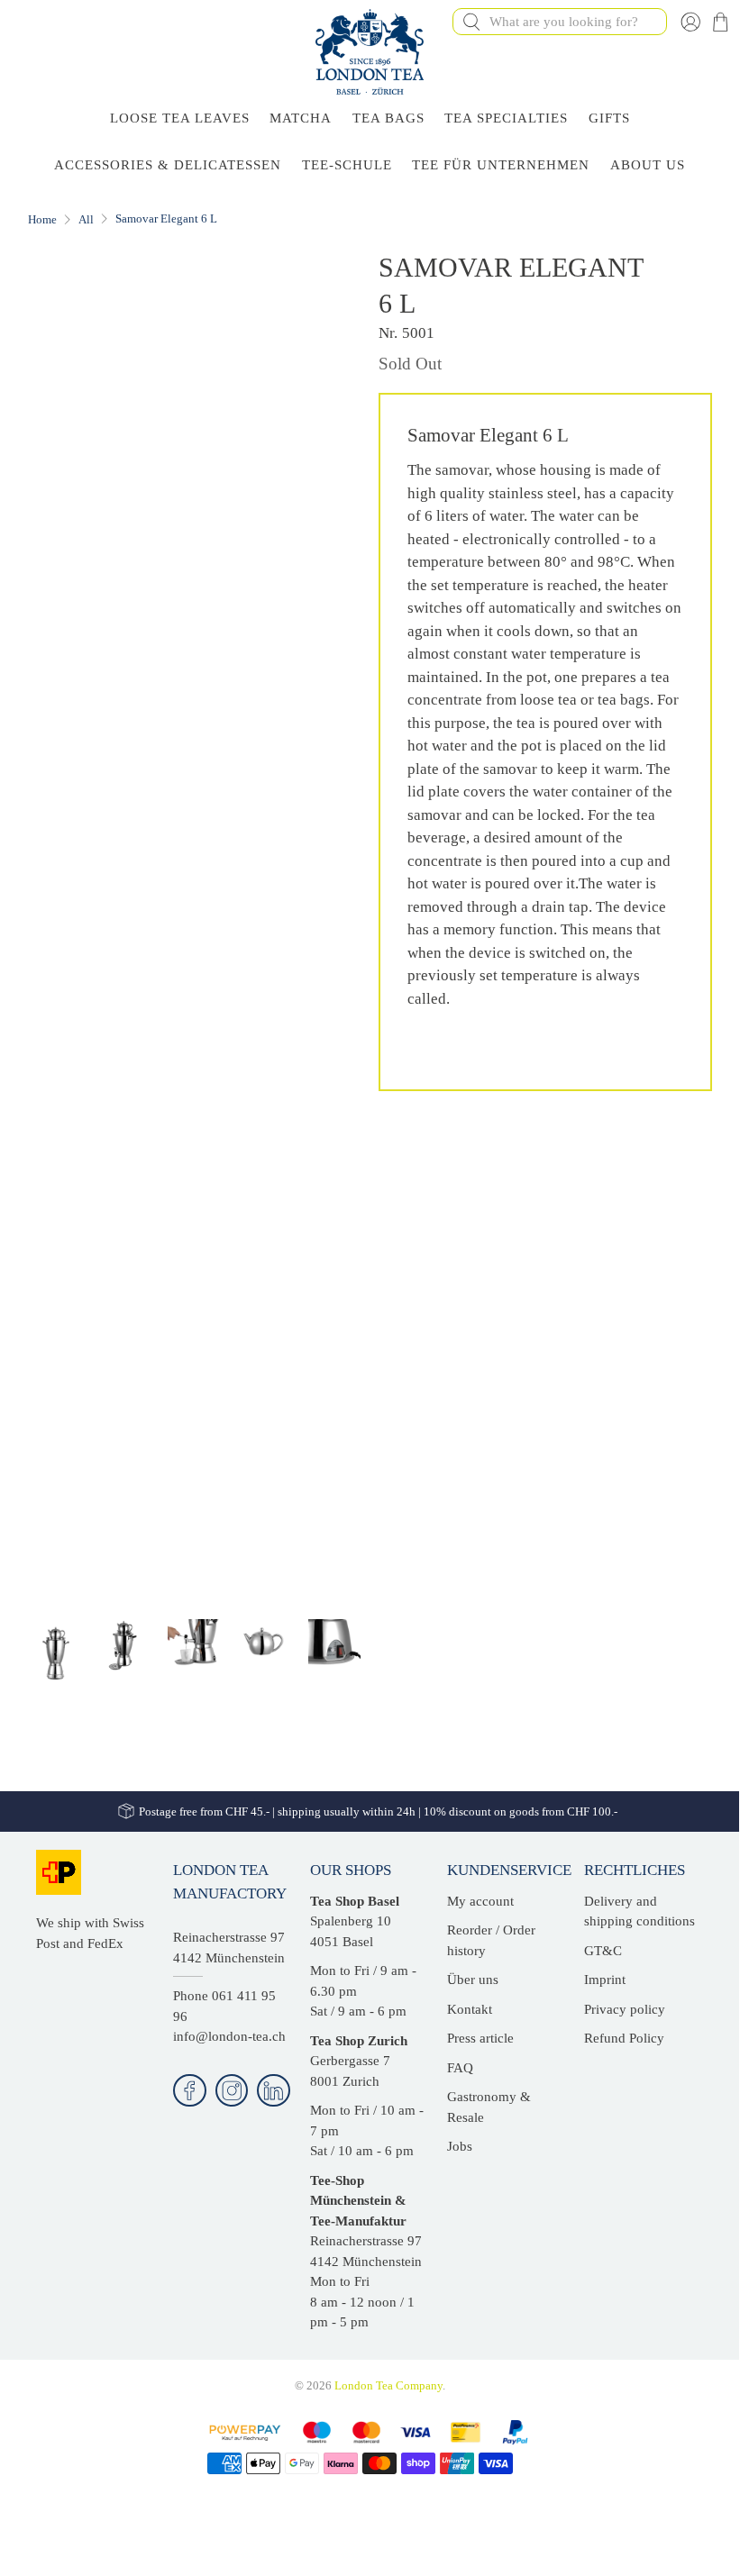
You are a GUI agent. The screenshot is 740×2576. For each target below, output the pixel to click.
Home (42, 219)
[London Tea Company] (370, 52)
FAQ (460, 2068)
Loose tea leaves (180, 118)
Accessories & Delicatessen (168, 165)
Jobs (460, 2146)
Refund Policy (624, 2038)
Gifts (609, 118)
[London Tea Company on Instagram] (232, 2091)
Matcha (301, 118)
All (86, 219)
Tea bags (388, 118)
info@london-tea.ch (229, 2036)
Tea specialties (506, 118)
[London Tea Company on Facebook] (190, 2091)
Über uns (473, 1980)
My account (480, 1901)
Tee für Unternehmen (501, 165)
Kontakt (470, 2009)
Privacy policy (625, 2009)
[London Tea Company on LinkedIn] (274, 2091)
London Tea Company (388, 2386)
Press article (480, 2038)
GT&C (603, 1951)
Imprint (605, 1980)
